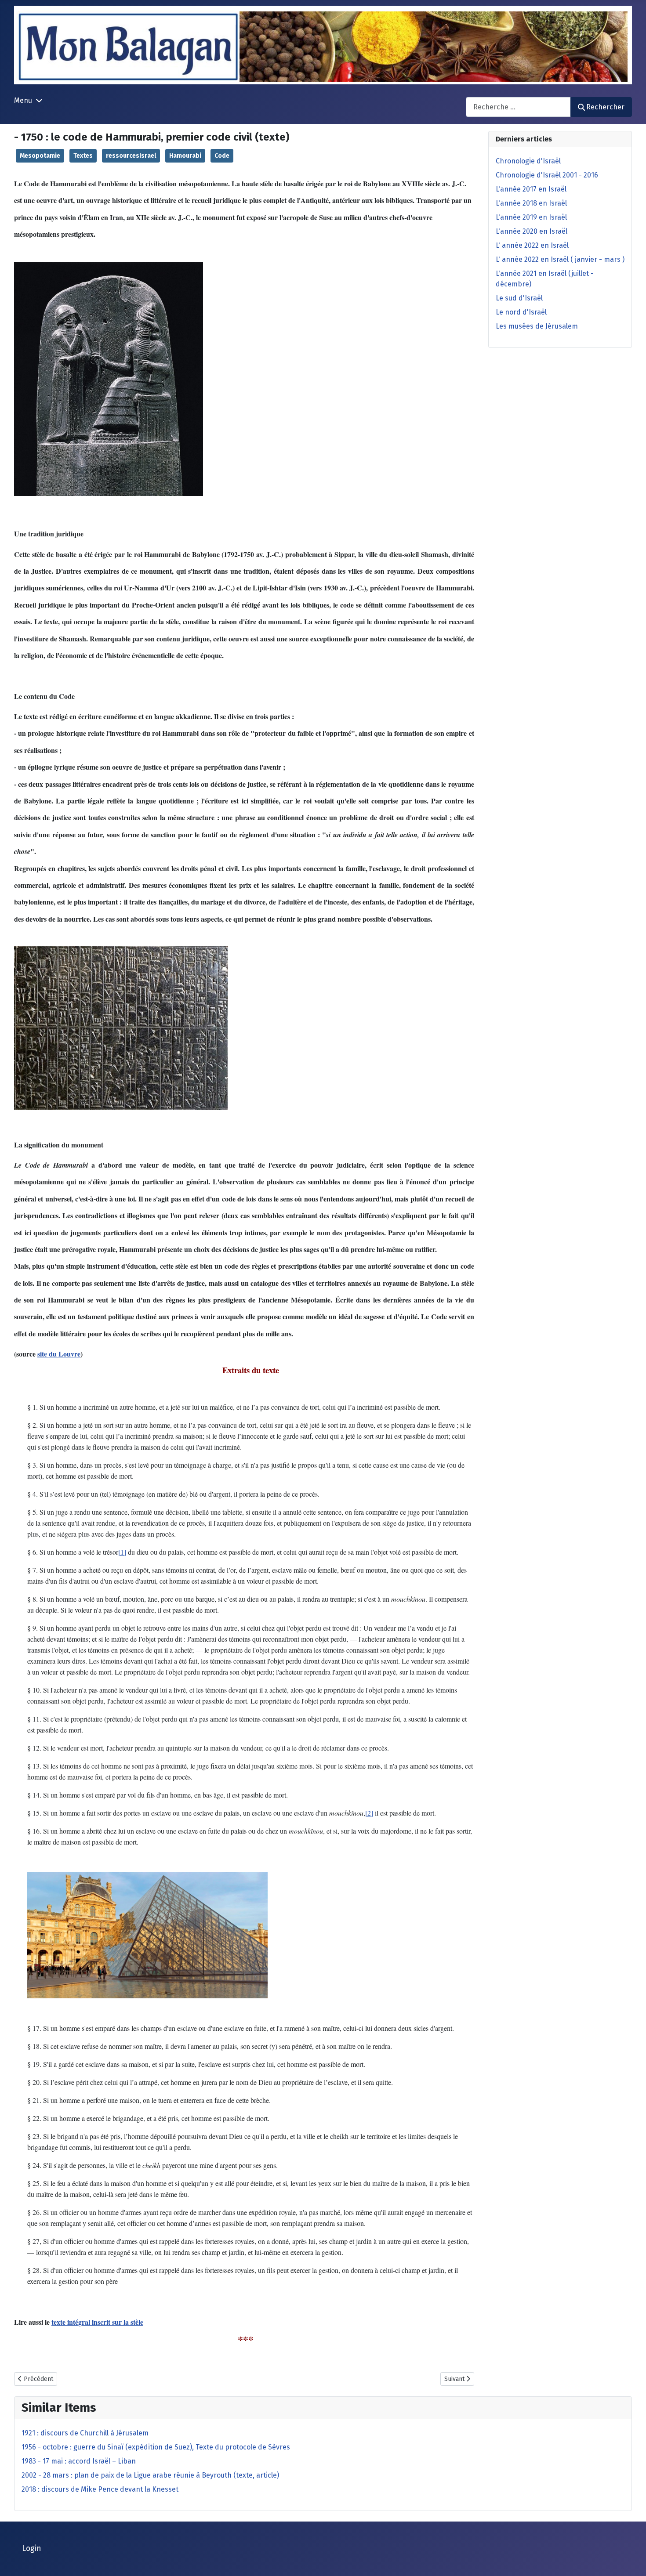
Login (32, 2549)
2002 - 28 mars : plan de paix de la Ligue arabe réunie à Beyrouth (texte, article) (150, 2475)
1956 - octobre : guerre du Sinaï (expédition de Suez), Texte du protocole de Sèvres (156, 2447)
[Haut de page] (631, 2560)
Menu (23, 100)
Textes (83, 156)
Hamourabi (185, 156)
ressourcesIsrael (131, 156)
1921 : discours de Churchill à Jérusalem (85, 2433)
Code (222, 156)
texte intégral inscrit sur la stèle (97, 2322)
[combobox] (518, 107)
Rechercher (605, 107)
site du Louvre (59, 1354)
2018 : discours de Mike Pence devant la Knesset (100, 2489)
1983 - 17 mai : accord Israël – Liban (79, 2461)
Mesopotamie (40, 156)
